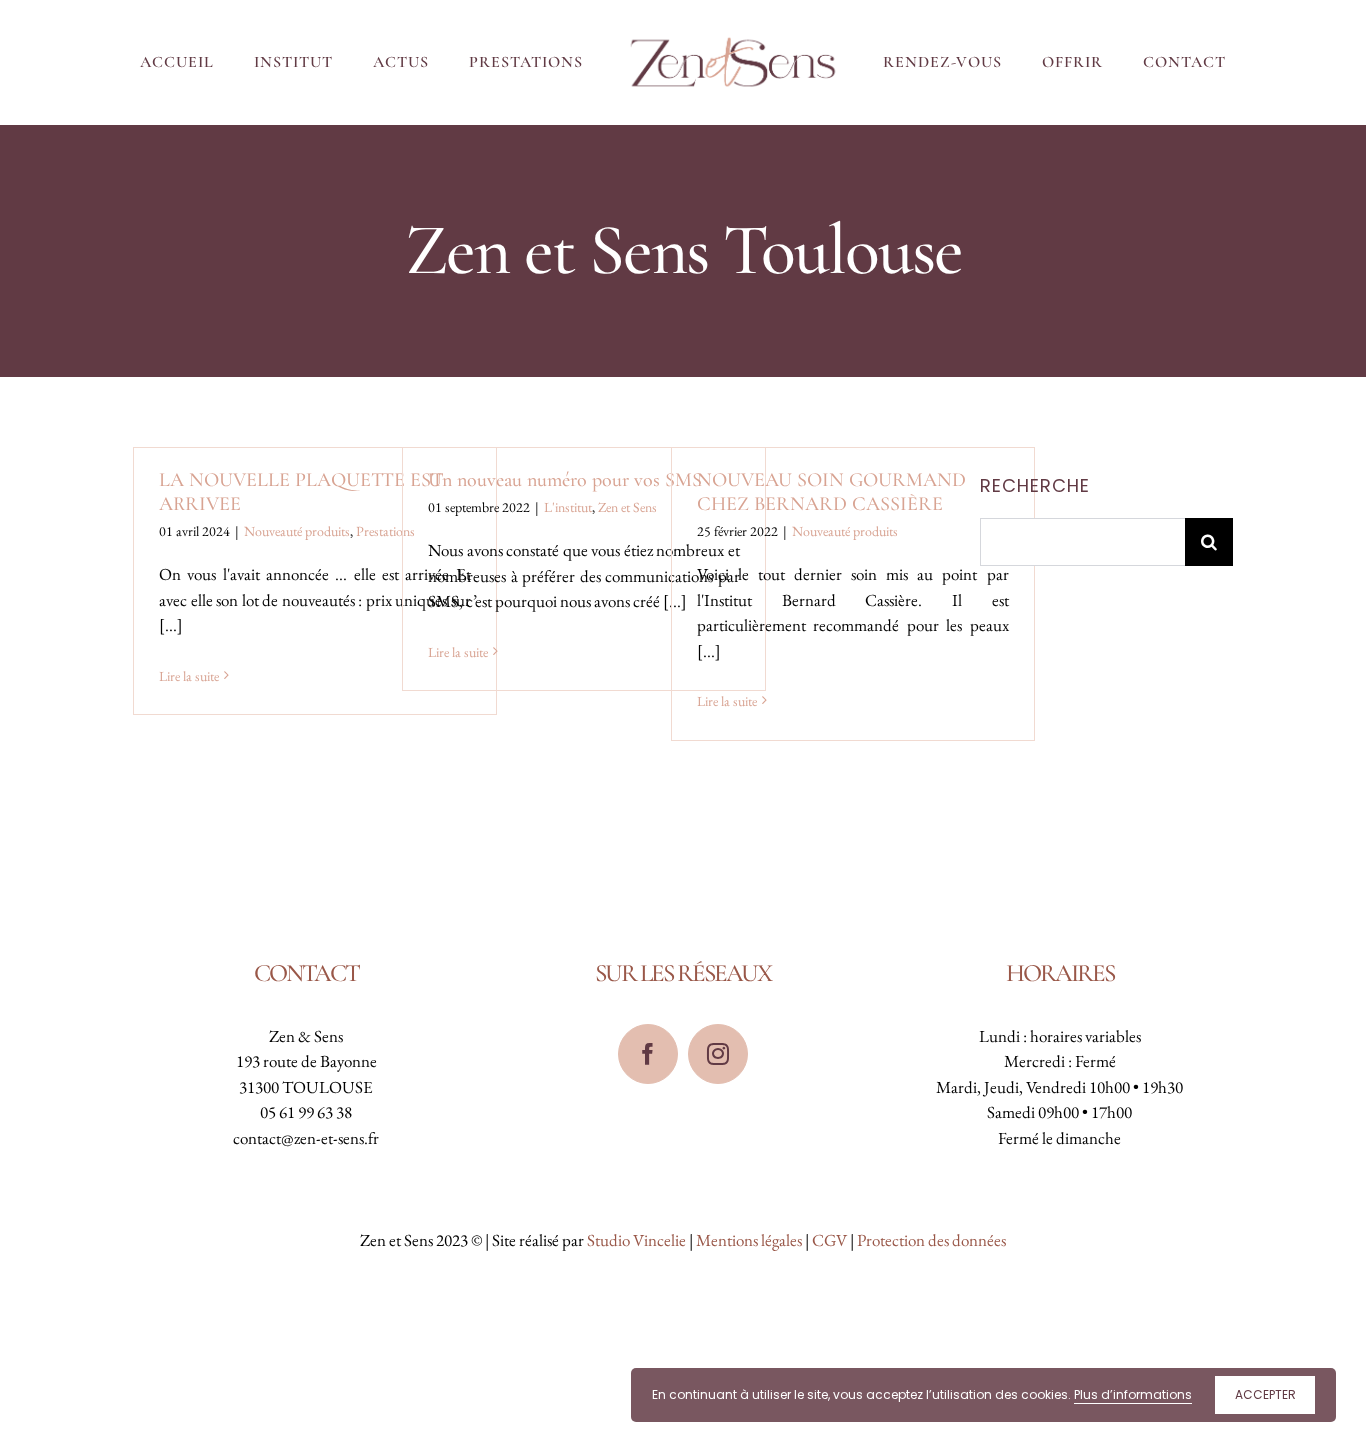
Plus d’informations (1133, 1394)
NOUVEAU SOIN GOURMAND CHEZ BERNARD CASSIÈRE (831, 492)
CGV (829, 1240)
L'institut (568, 507)
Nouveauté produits (297, 531)
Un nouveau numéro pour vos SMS (565, 480)
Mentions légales (749, 1240)
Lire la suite (189, 676)
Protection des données (931, 1240)
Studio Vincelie (636, 1240)
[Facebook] (648, 1054)
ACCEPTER (1265, 1394)
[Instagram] (718, 1054)
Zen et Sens (627, 507)
